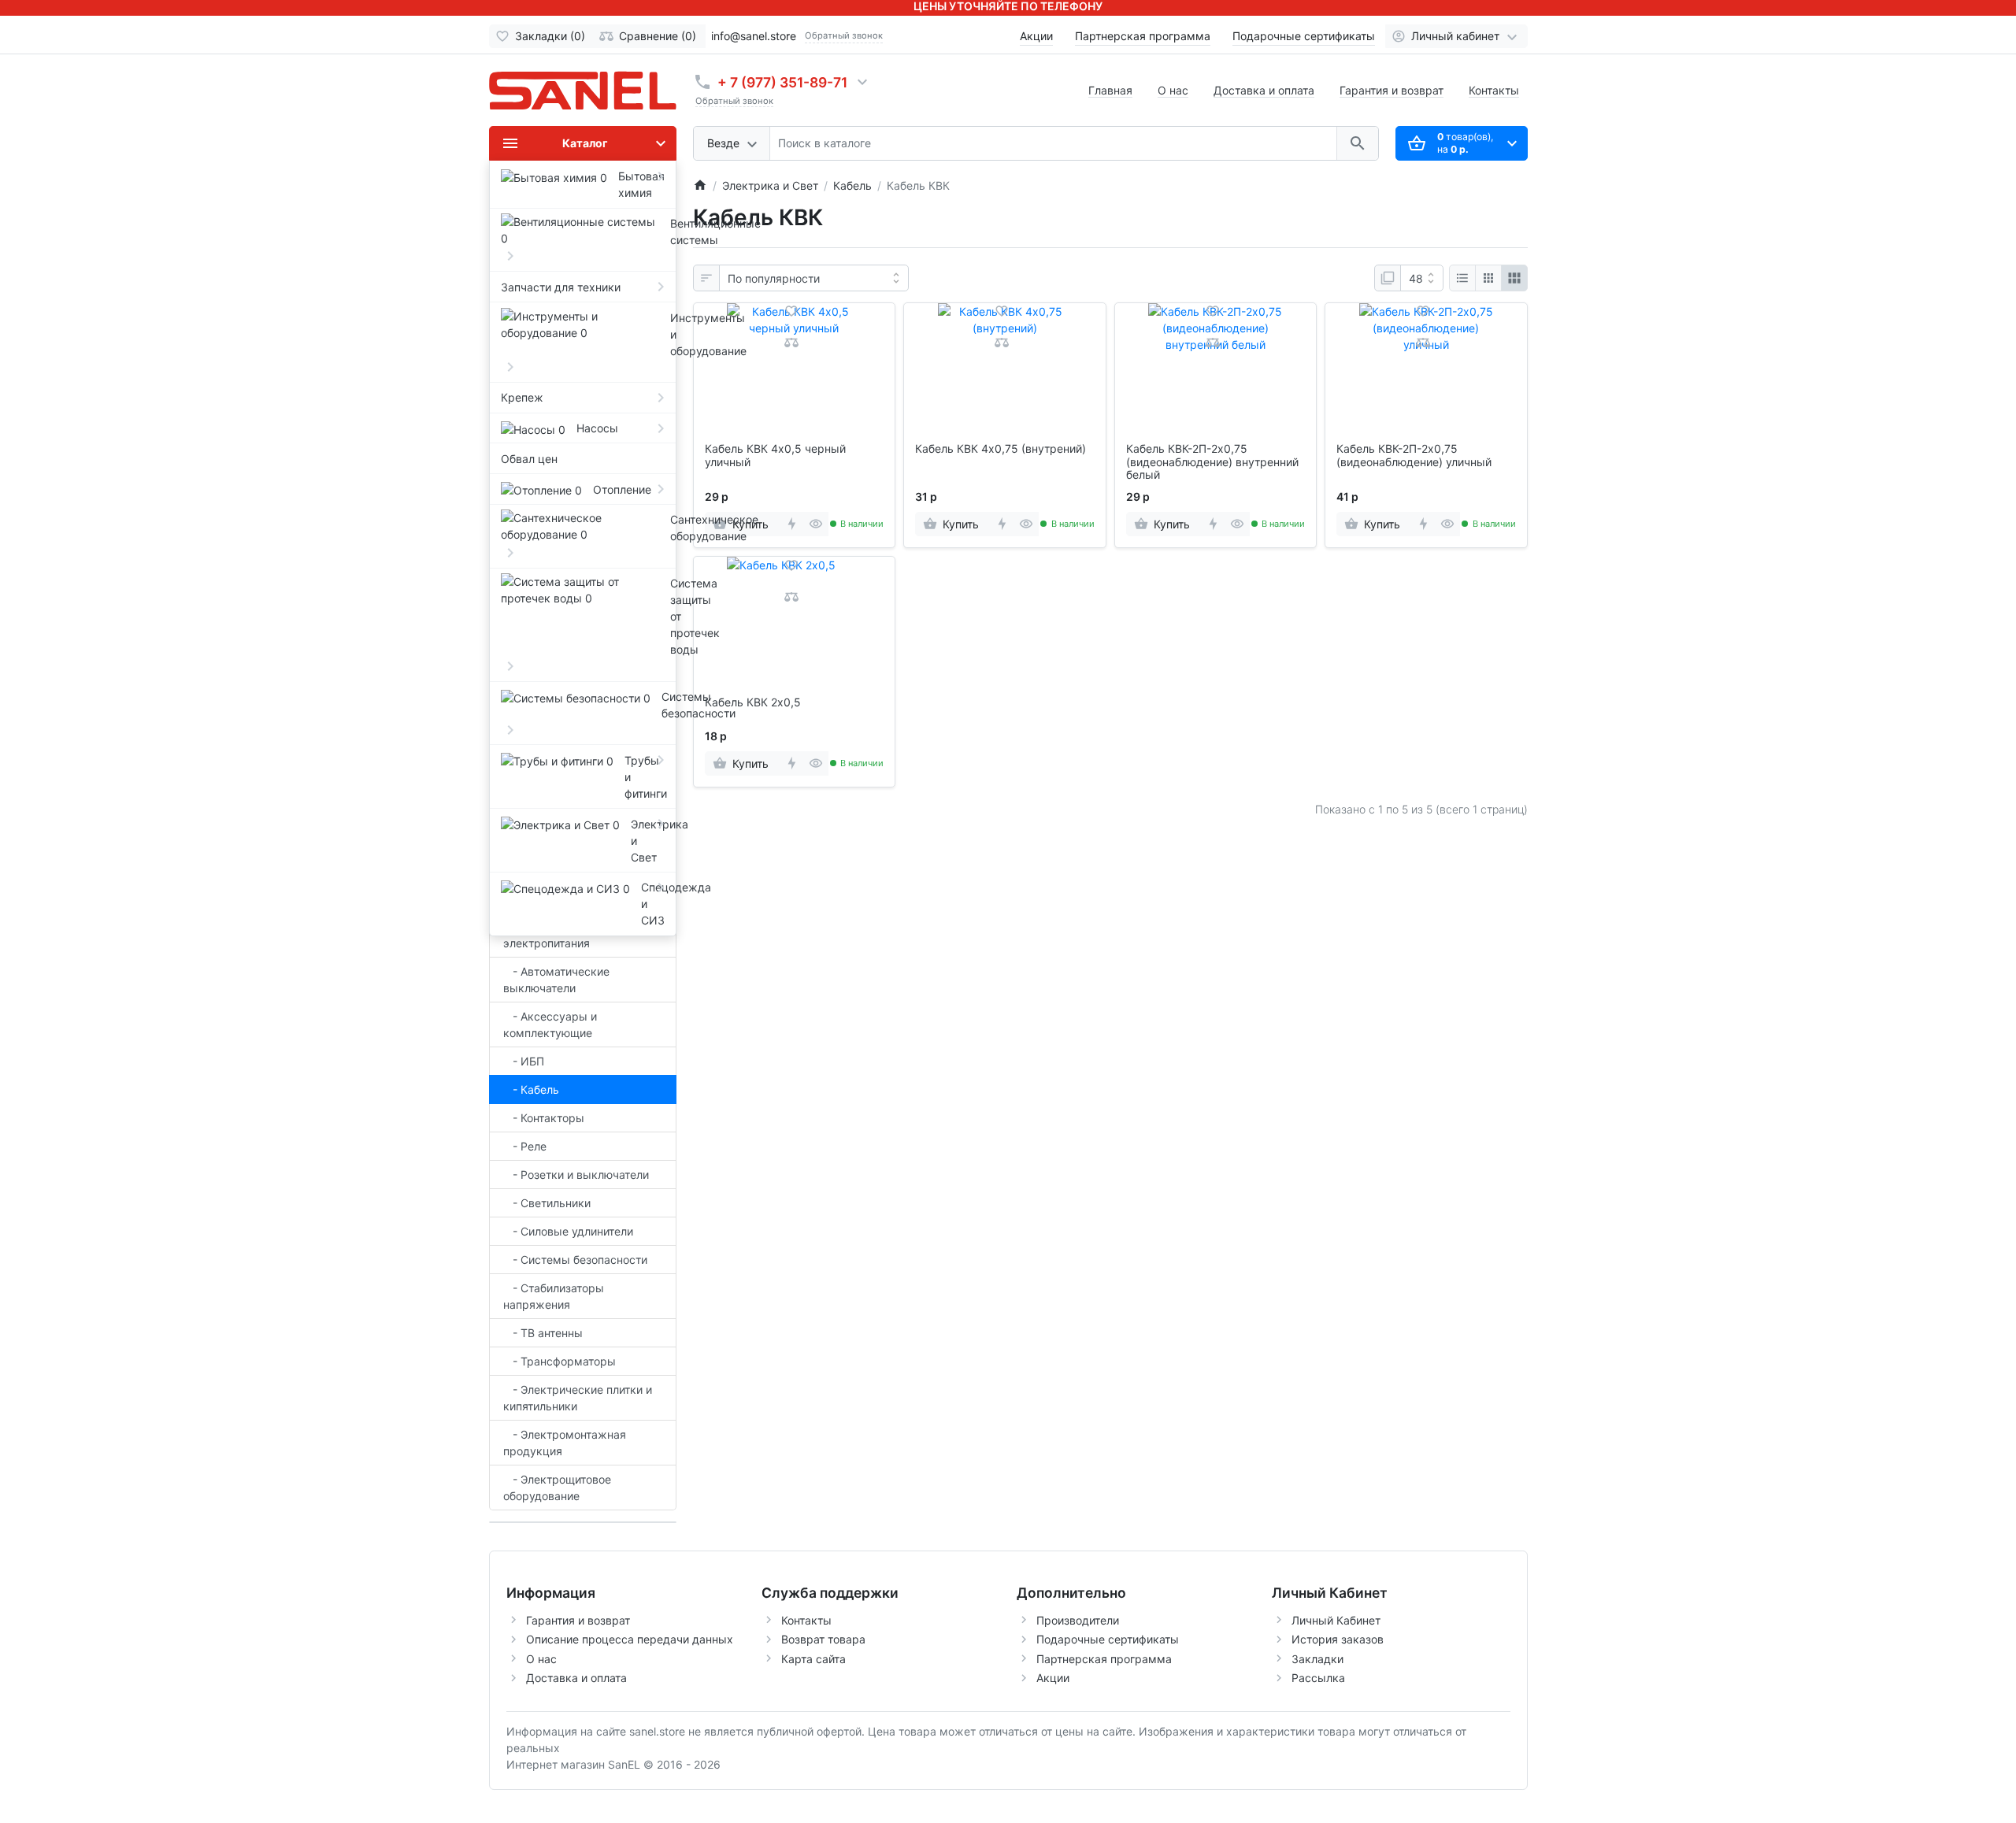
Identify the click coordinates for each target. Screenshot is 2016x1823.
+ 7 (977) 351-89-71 (782, 82)
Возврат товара (823, 1639)
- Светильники (547, 1203)
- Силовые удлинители (568, 1231)
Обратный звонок (844, 35)
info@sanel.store (754, 36)
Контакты (1494, 90)
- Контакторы (544, 1118)
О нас (1173, 90)
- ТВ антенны (543, 1333)
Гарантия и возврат (1392, 90)
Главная (1110, 90)
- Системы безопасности (575, 1260)
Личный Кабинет (1336, 1620)
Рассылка (1318, 1678)
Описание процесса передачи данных (630, 1639)
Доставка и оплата (1264, 90)
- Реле (525, 1146)
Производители (1078, 1620)
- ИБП (524, 1061)
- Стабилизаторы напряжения (554, 1296)
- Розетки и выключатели (576, 1175)
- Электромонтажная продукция (565, 1443)
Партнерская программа (1143, 36)
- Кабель (531, 1089)
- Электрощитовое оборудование (557, 1488)
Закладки (1317, 1659)
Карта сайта (813, 1659)
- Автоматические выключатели (556, 980)
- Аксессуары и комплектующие (550, 1025)
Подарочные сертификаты (1304, 36)
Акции (1036, 36)
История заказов (1338, 1639)
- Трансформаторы (560, 1361)
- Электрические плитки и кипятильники (578, 1398)
